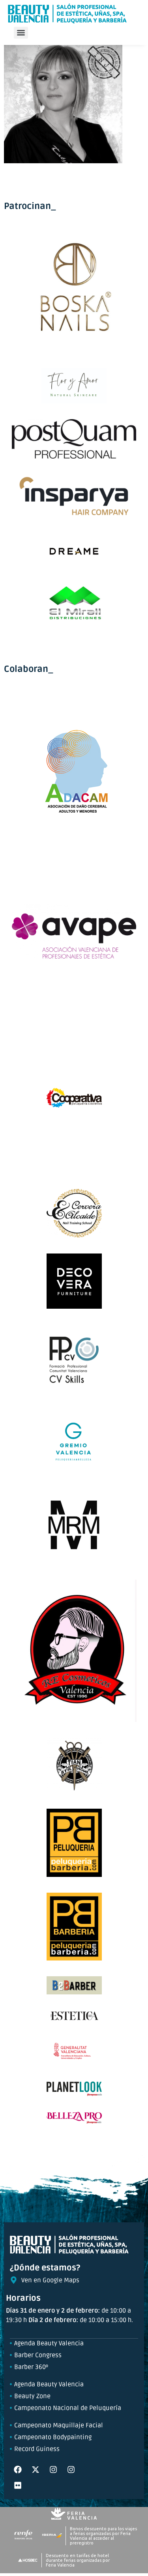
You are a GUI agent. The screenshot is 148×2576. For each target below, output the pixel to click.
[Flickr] (18, 2485)
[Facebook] (18, 2470)
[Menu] (21, 33)
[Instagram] (53, 2470)
